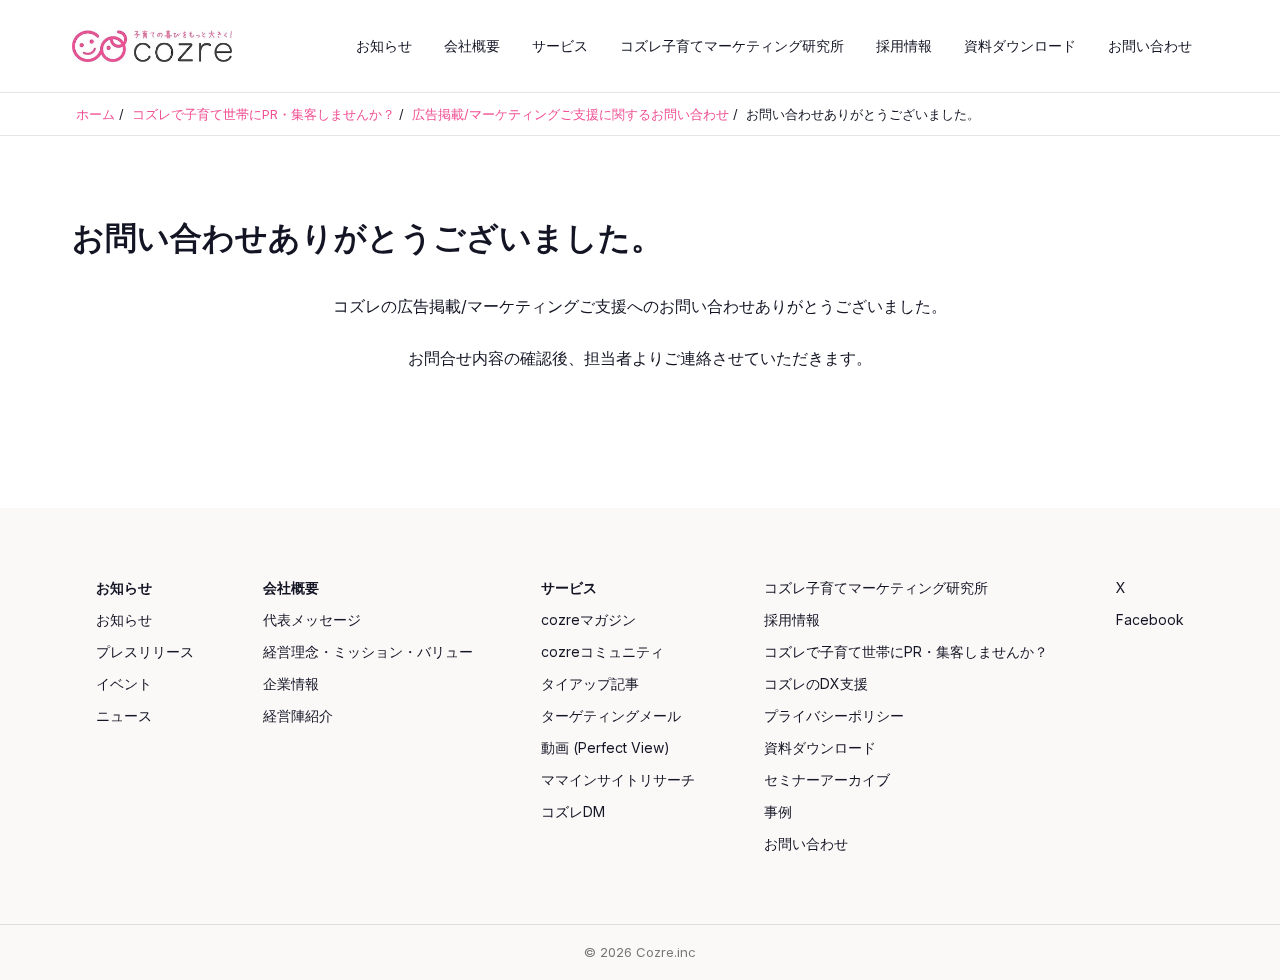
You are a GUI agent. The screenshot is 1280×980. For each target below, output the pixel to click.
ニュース (124, 715)
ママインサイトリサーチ (618, 779)
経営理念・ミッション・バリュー (368, 651)
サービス (560, 45)
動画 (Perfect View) (605, 747)
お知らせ (384, 45)
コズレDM (573, 811)
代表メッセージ (312, 619)
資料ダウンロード (1020, 45)
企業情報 (291, 683)
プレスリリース (145, 651)
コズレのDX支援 (816, 683)
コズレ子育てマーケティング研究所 (732, 45)
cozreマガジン (588, 619)
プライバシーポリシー (834, 715)
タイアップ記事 (590, 683)
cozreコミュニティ (602, 651)
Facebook (1150, 619)
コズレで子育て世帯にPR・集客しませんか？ (906, 651)
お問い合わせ (1150, 45)
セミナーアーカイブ (827, 779)
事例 (778, 811)
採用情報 (904, 45)
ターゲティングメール (611, 715)
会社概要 (472, 45)
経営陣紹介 (298, 715)
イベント (124, 683)
